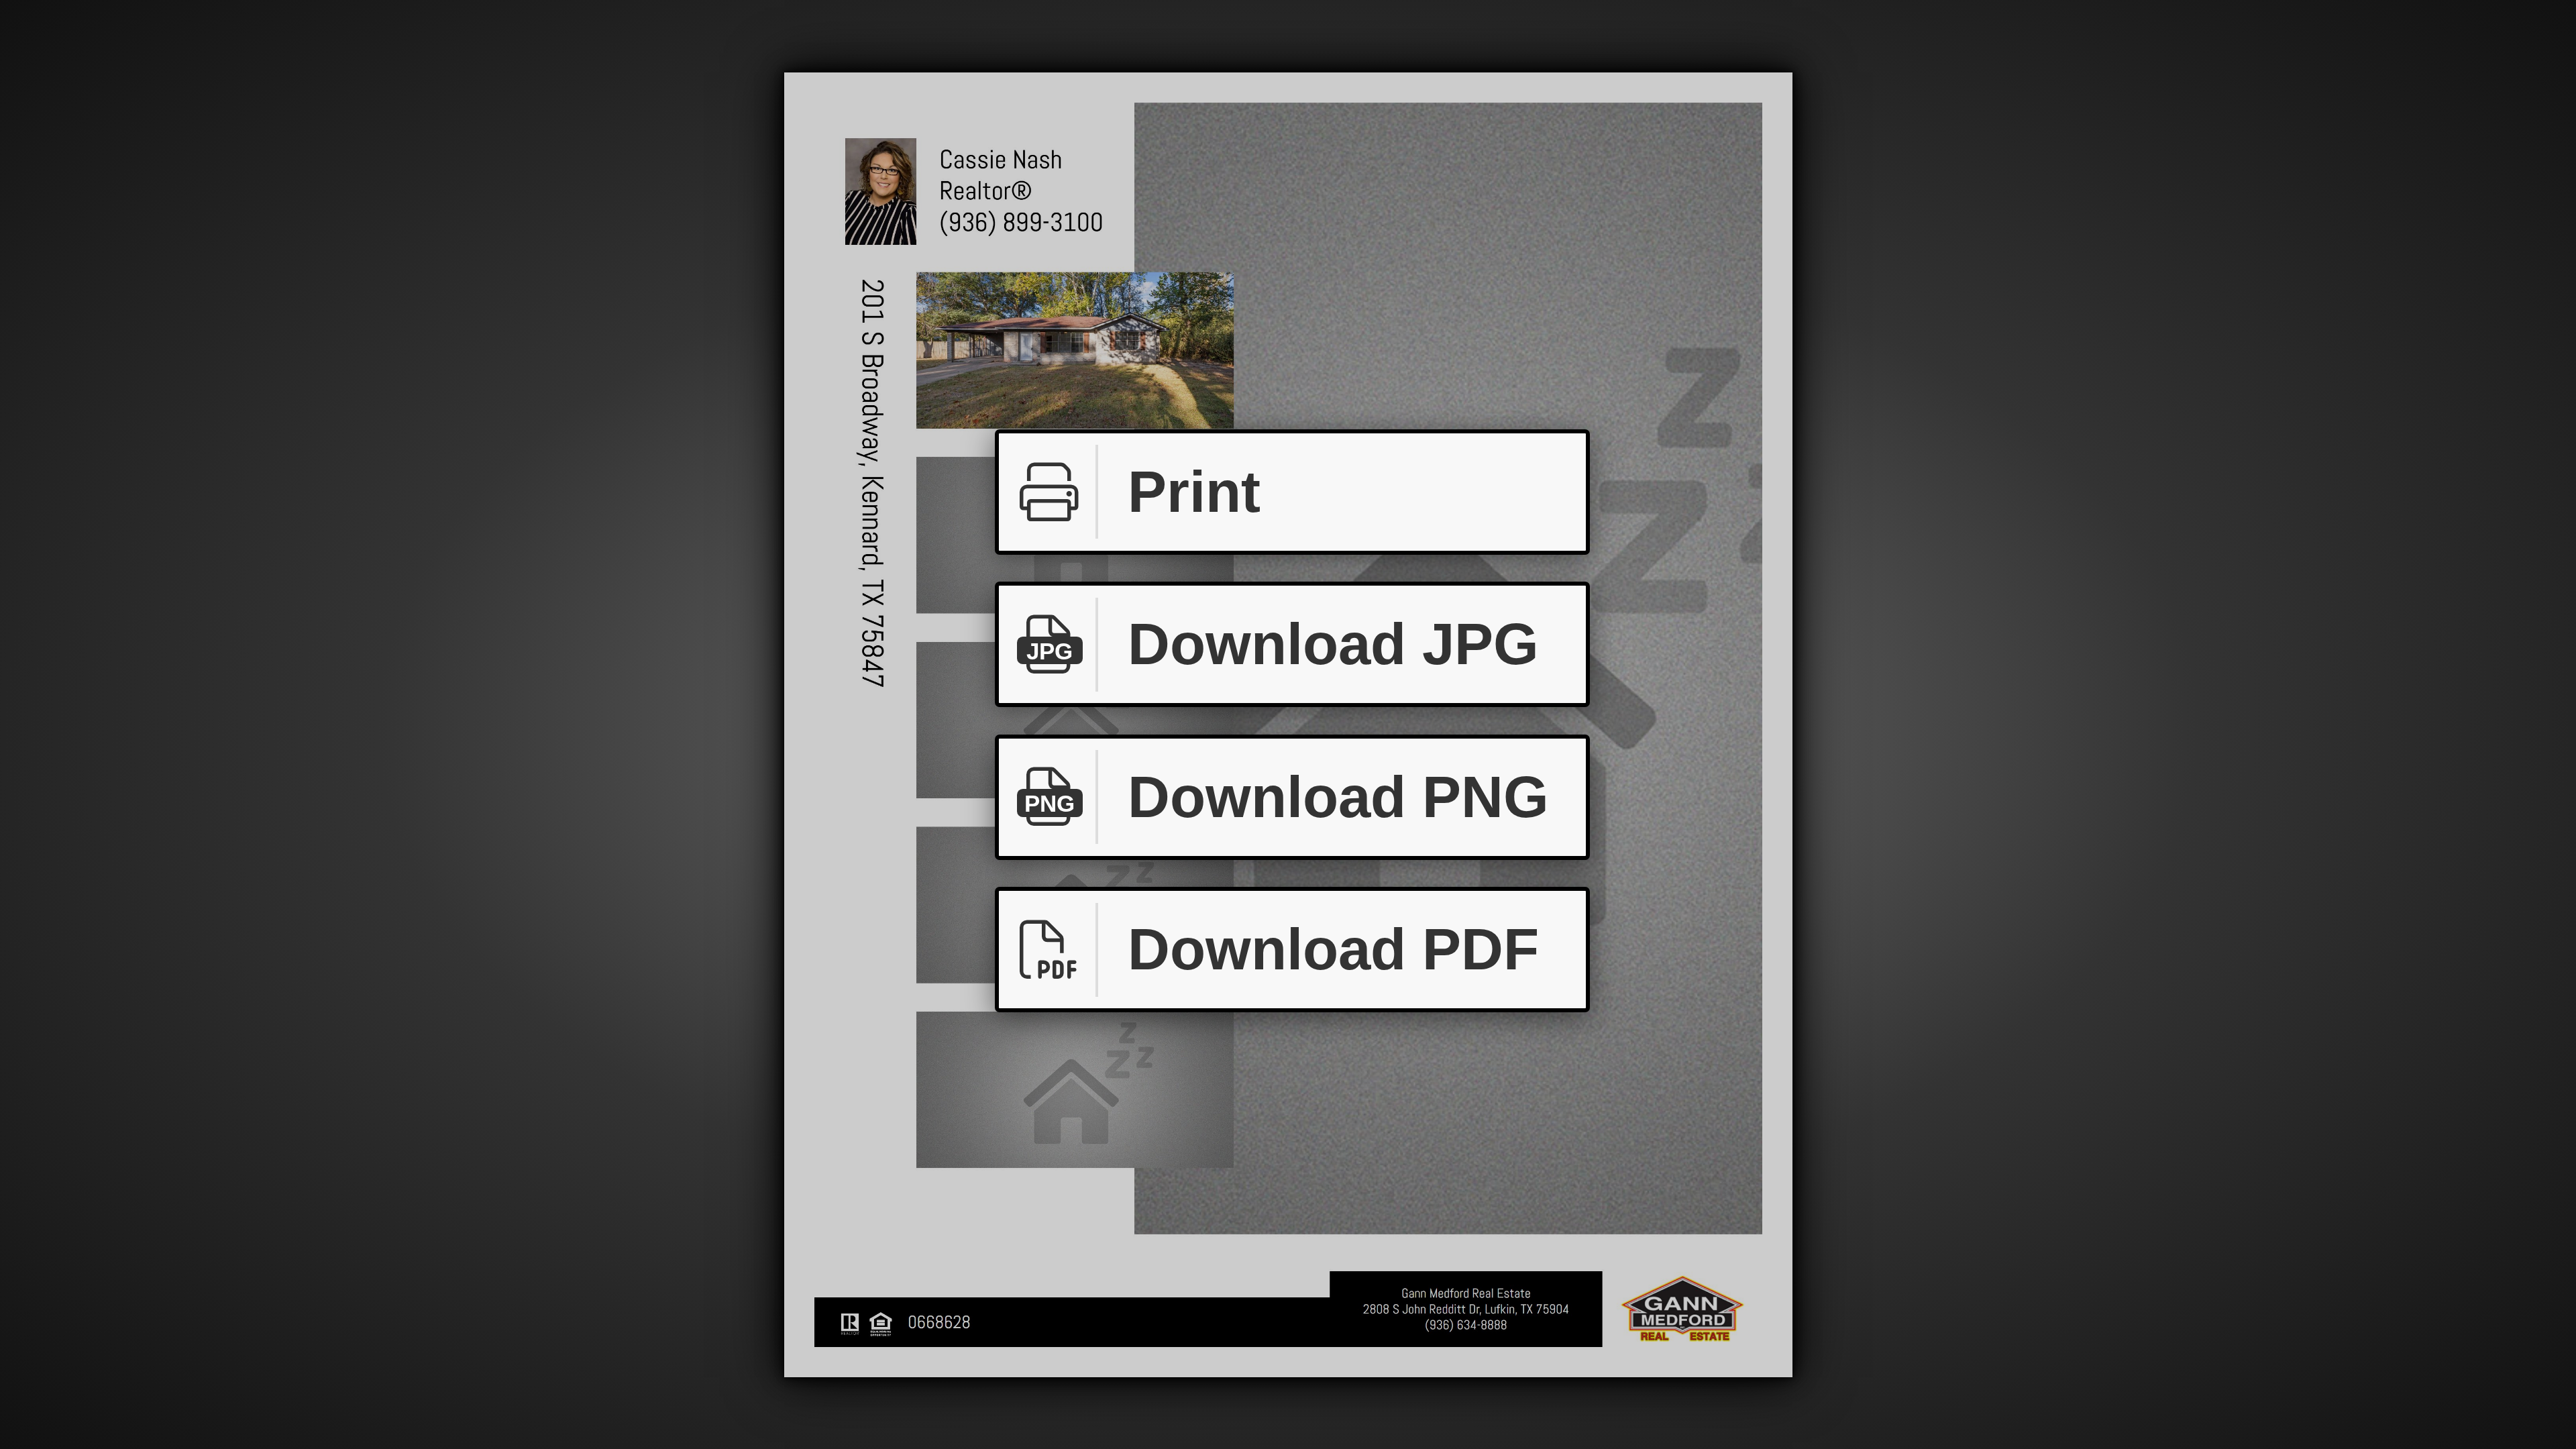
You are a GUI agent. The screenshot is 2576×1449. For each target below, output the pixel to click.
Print (1194, 492)
